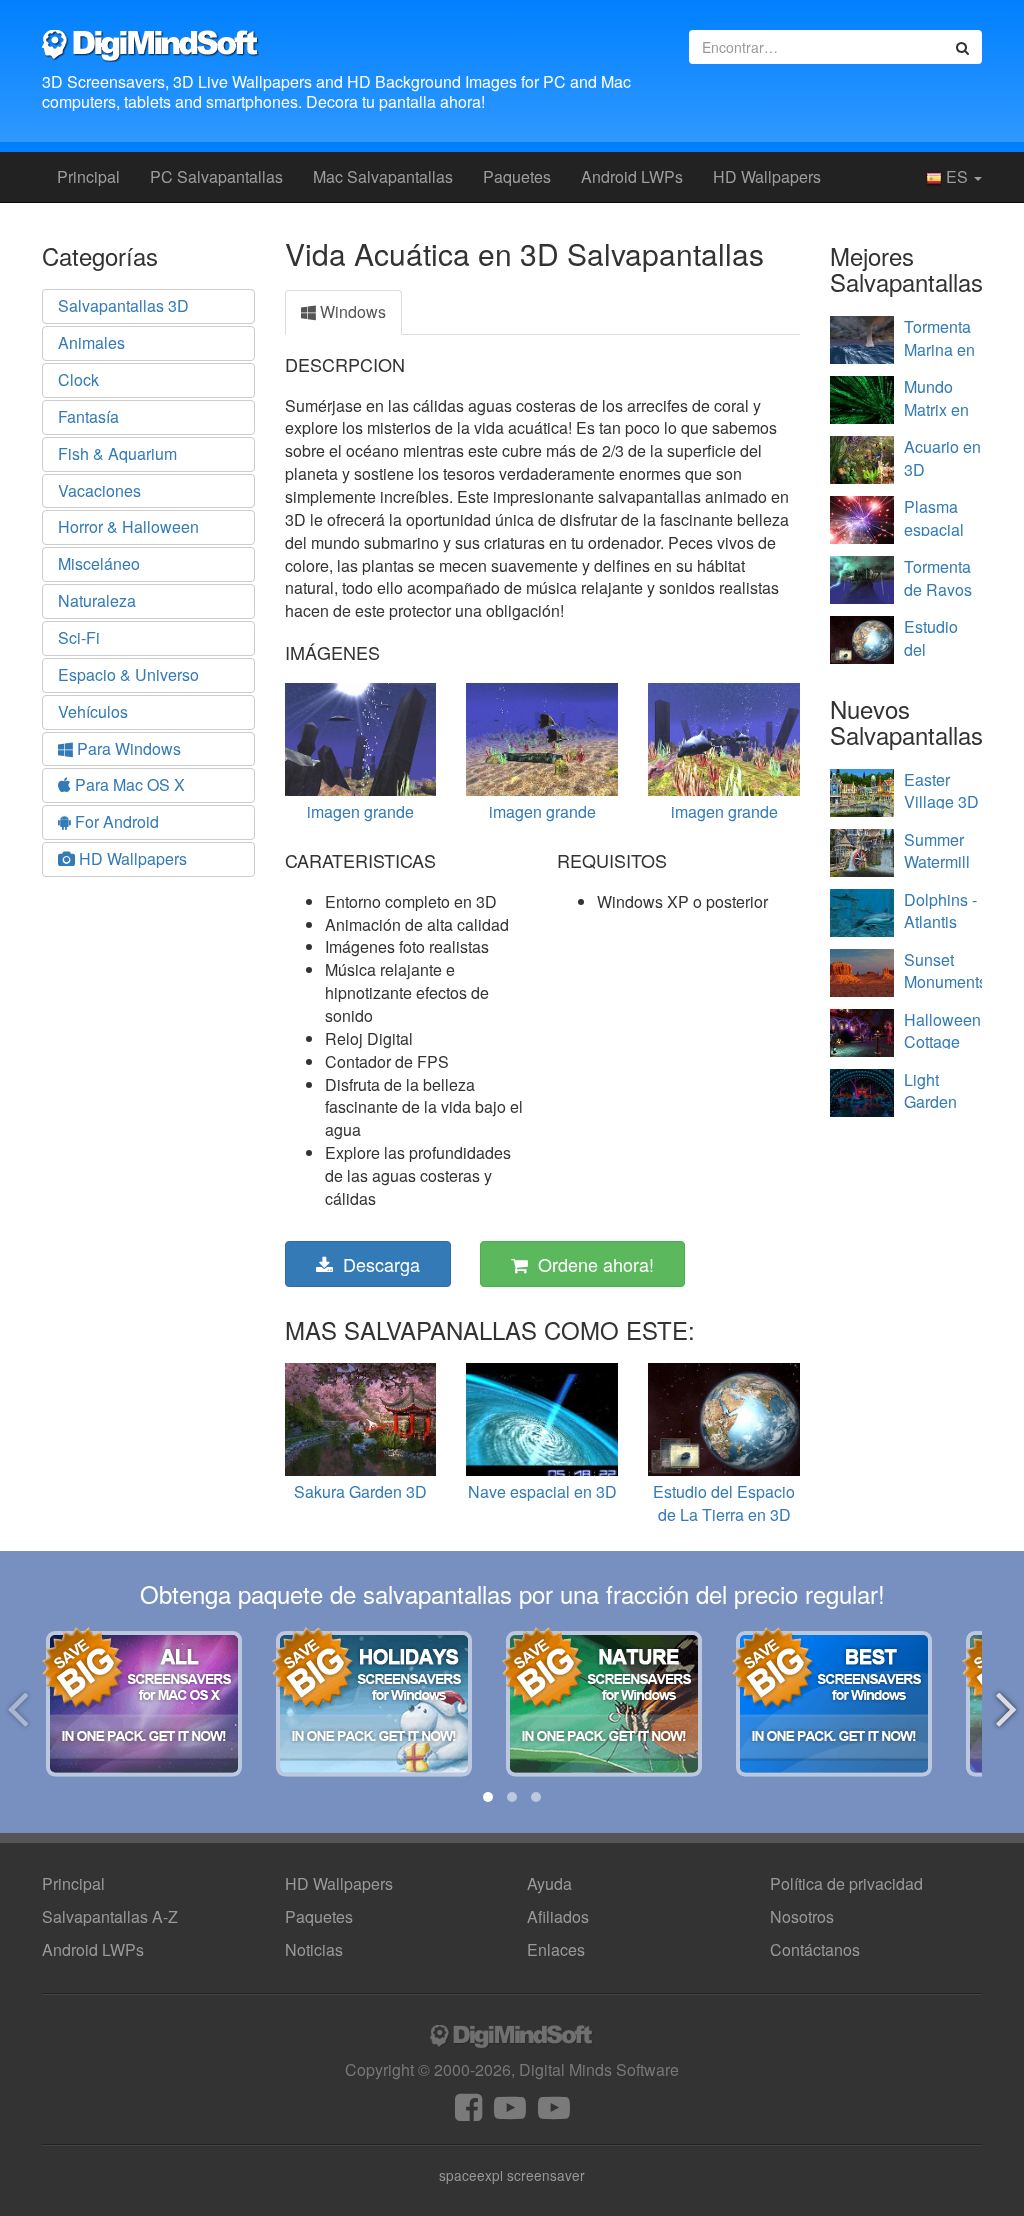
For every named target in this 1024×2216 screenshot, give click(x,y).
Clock (78, 379)
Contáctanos (815, 1949)
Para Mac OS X (128, 784)
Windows (351, 311)
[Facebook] (468, 2112)
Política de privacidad (846, 1883)
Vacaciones (99, 490)
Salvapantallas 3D (123, 305)
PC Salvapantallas (216, 176)
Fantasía (88, 416)
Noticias (314, 1949)
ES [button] (957, 176)
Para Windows (127, 748)
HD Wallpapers (767, 176)
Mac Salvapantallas (383, 176)
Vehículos (93, 711)
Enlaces (556, 1949)
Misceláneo (99, 563)
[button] (488, 1797)
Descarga (376, 1264)
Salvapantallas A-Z (110, 1916)
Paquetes (517, 176)
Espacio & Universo (128, 674)
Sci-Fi (79, 637)
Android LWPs (632, 176)
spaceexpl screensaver (512, 2175)
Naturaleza (97, 600)
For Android (115, 821)
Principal (88, 176)
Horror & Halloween (128, 526)
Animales (91, 342)
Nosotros (802, 1916)
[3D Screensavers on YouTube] (510, 2112)
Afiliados (558, 1916)
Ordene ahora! (591, 1264)
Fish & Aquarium (117, 453)
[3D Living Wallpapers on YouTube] (554, 2112)
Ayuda (549, 1883)
